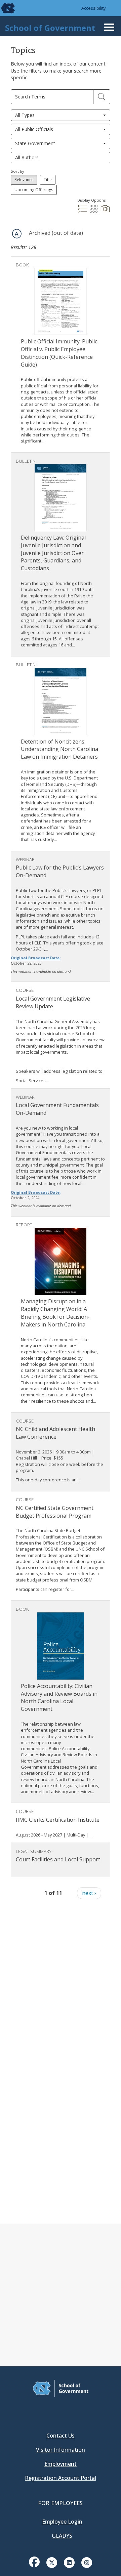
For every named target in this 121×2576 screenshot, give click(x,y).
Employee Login (62, 2522)
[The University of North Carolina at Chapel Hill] (4, 8)
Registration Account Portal (61, 2478)
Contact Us (61, 2436)
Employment (61, 2464)
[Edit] (102, 97)
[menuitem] (34, 2567)
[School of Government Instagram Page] (87, 2562)
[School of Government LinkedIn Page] (69, 2562)
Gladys (62, 2536)
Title (48, 180)
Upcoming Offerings (34, 190)
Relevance (24, 180)
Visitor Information (61, 2450)
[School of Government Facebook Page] (34, 2562)
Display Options (91, 200)
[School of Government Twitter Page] (52, 2562)
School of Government (50, 28)
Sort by (17, 171)
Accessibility (94, 8)
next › (89, 1893)
